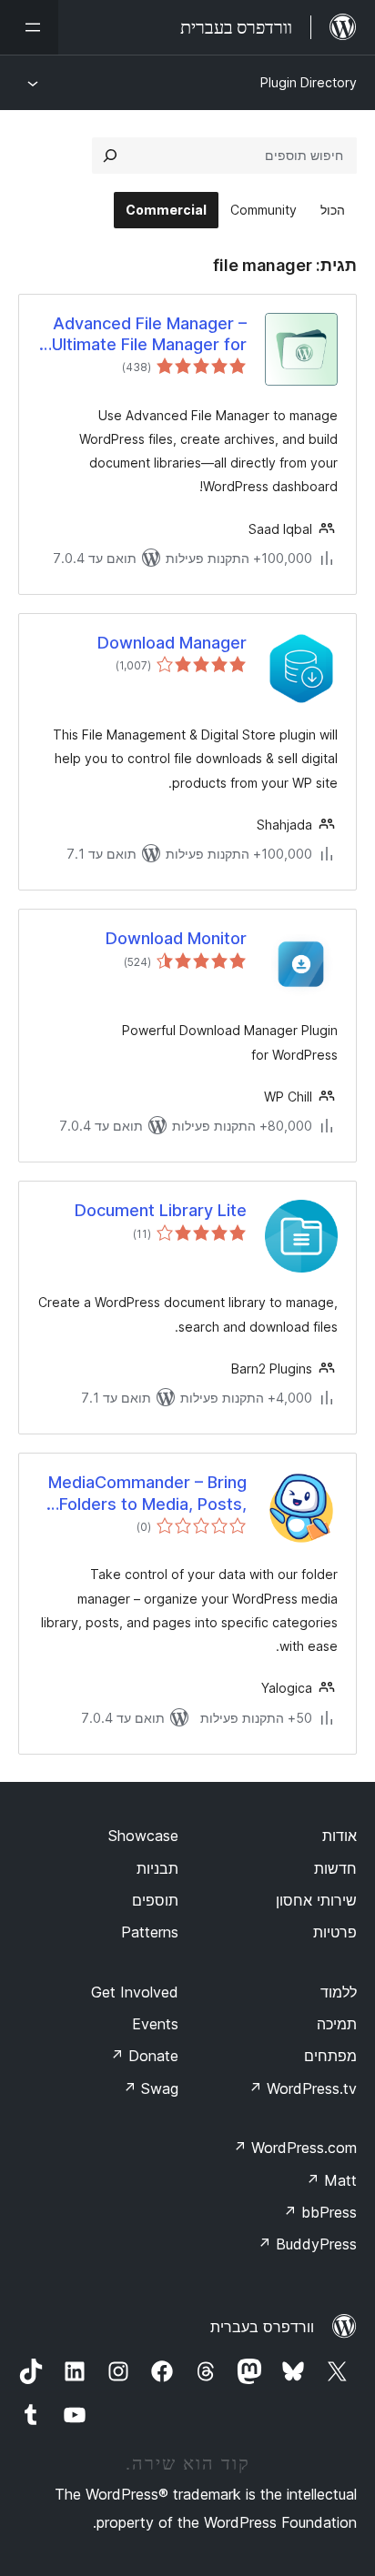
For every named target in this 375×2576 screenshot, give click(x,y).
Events (155, 2024)
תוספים (155, 1900)
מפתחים (330, 2056)
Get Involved (135, 1992)
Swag (151, 2088)
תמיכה (337, 2024)
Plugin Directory (309, 82)
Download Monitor (176, 938)
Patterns (150, 1932)
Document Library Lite (161, 1210)
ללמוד (339, 1992)
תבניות (157, 1868)
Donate (144, 2056)
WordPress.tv (303, 2088)
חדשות (335, 1868)
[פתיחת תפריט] (29, 27)
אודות (340, 1836)
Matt (331, 2180)
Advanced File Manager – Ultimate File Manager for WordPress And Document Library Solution (143, 335)
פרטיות (335, 1932)
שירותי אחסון (316, 1900)
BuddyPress (307, 2244)
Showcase (143, 1836)
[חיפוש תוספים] (110, 156)
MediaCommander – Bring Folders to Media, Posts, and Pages (147, 1494)
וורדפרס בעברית (262, 2327)
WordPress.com (295, 2148)
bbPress (320, 2212)
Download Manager (172, 643)
